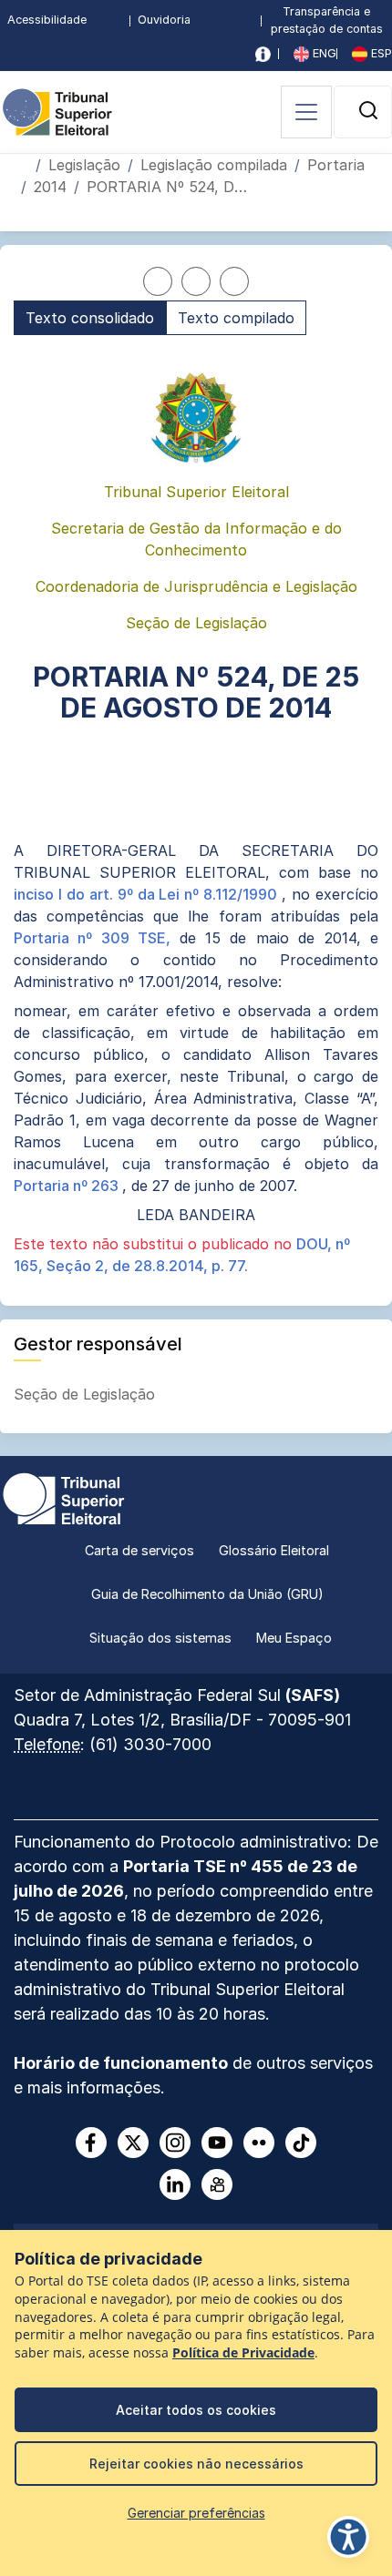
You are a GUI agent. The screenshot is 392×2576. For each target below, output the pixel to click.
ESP (380, 53)
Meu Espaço (294, 1638)
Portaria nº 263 (68, 1186)
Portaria (336, 165)
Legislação (84, 165)
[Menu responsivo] (306, 112)
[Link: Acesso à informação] (263, 54)
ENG (323, 53)
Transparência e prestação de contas (327, 20)
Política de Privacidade (243, 2353)
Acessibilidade (47, 20)
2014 (50, 187)
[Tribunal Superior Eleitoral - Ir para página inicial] (57, 111)
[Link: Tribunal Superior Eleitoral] (64, 1497)
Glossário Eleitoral (274, 1550)
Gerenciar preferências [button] (196, 2513)
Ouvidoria (164, 20)
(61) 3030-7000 (150, 1744)
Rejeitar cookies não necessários (196, 2464)
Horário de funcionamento (121, 2063)
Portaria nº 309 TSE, (97, 938)
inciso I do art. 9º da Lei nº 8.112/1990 (148, 894)
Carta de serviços (139, 1550)
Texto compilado (236, 318)
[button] (368, 110)
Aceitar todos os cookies (196, 2410)
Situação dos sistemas (160, 1638)
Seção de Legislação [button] (87, 1394)
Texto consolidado (90, 318)
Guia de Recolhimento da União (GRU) (207, 1594)
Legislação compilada (214, 165)
